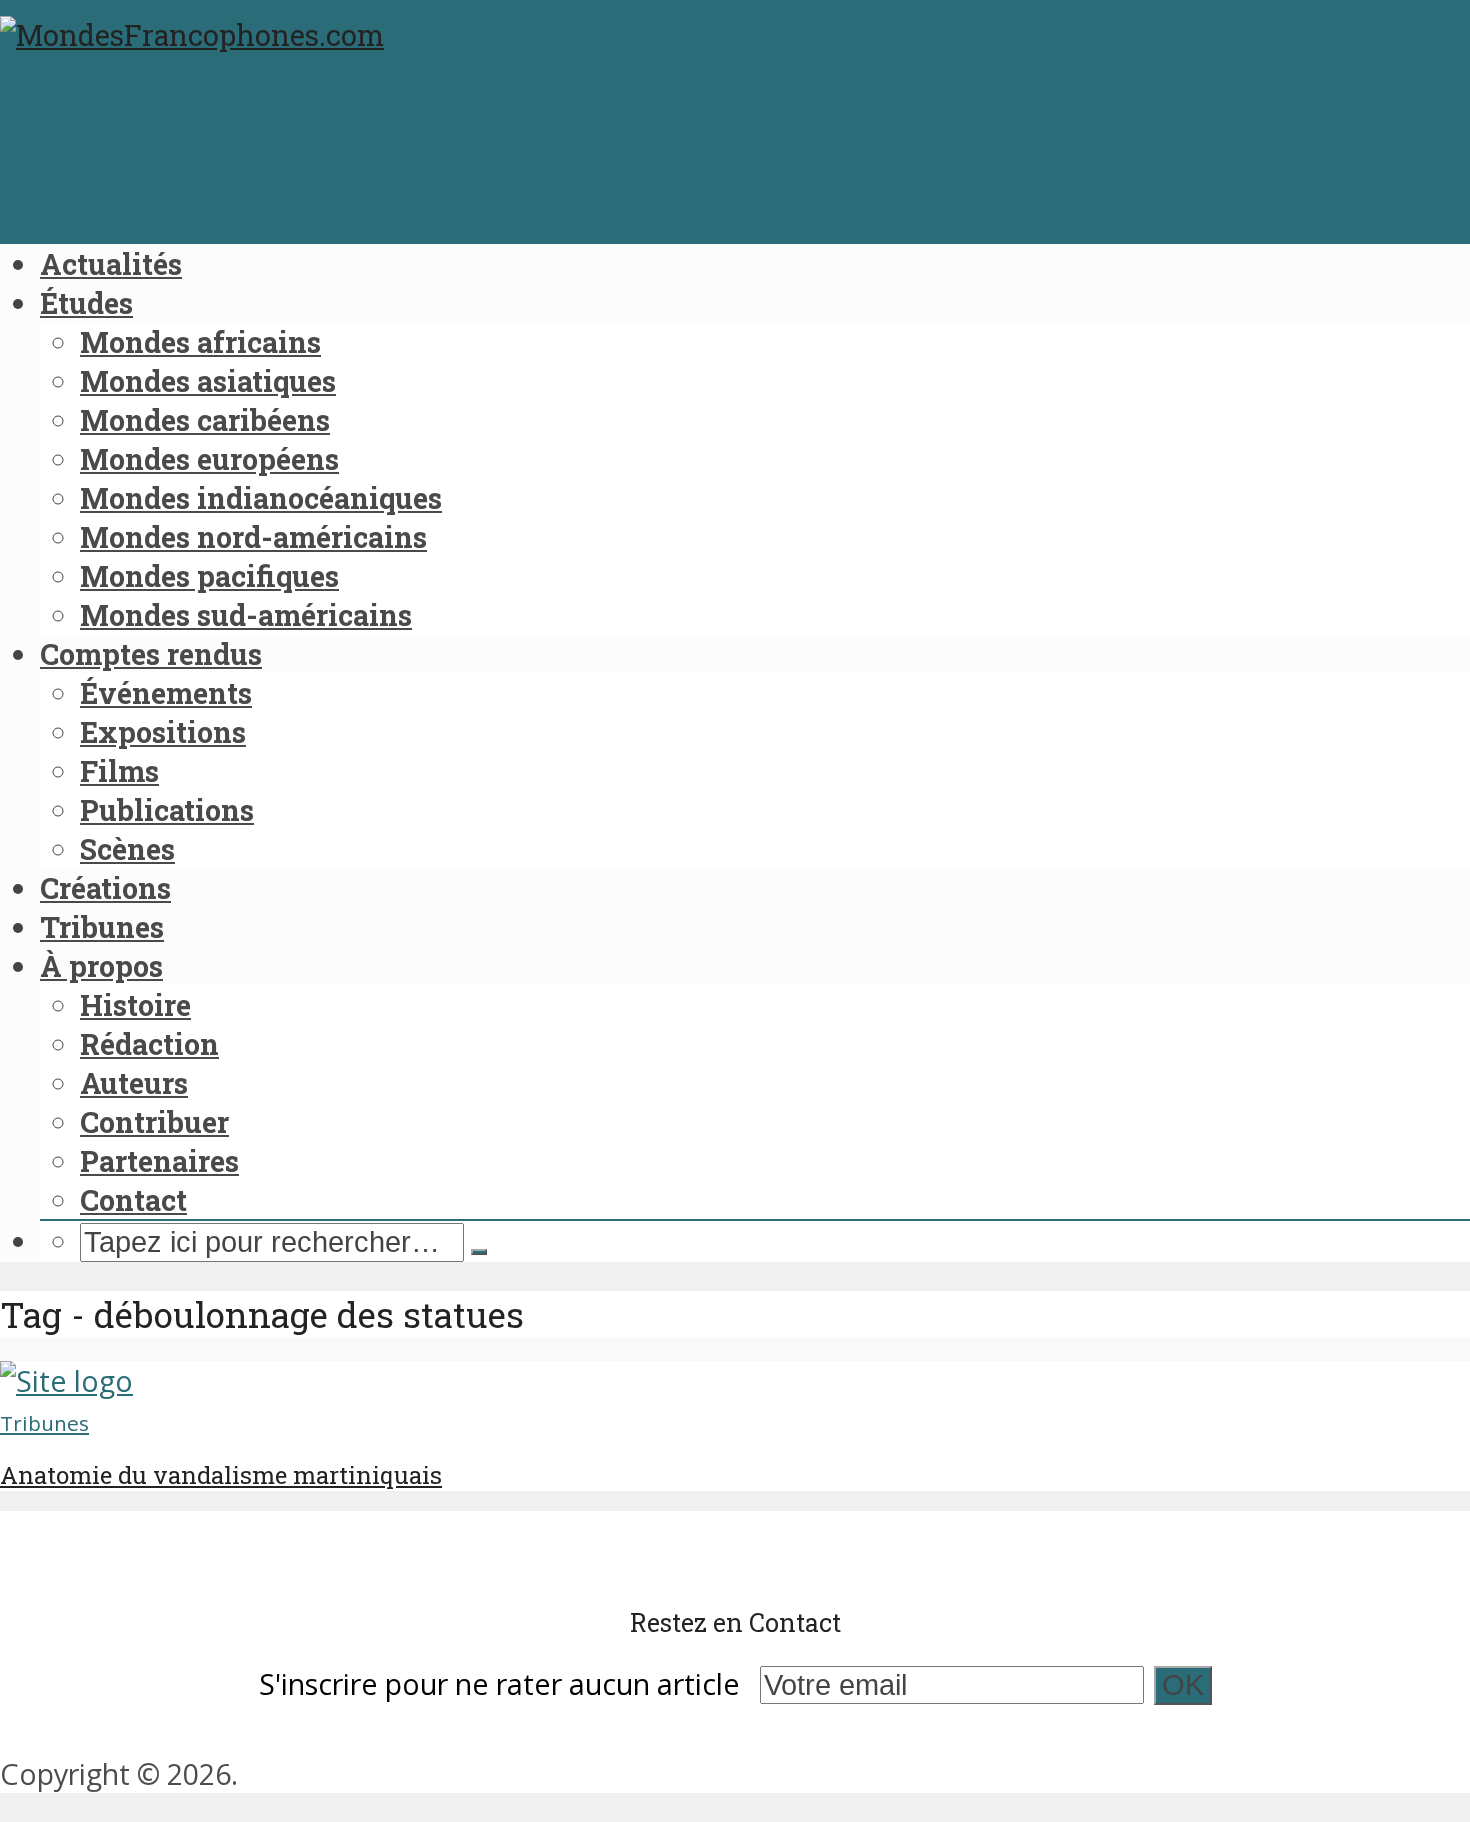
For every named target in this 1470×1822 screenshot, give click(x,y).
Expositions (163, 732)
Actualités (111, 264)
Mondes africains (200, 342)
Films (119, 771)
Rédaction (149, 1044)
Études (86, 303)
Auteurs (134, 1083)
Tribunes (102, 927)
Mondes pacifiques (209, 576)
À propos (101, 966)
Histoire (135, 1005)
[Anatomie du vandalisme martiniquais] (66, 1380)
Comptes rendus (151, 654)
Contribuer (154, 1122)
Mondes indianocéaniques (261, 498)
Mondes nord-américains (253, 537)
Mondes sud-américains (246, 615)
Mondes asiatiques (208, 381)
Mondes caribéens (205, 420)
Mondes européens (209, 459)
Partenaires (159, 1161)
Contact (133, 1200)
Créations (105, 888)
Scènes (127, 849)
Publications (167, 810)
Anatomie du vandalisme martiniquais (221, 1475)
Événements (166, 693)
